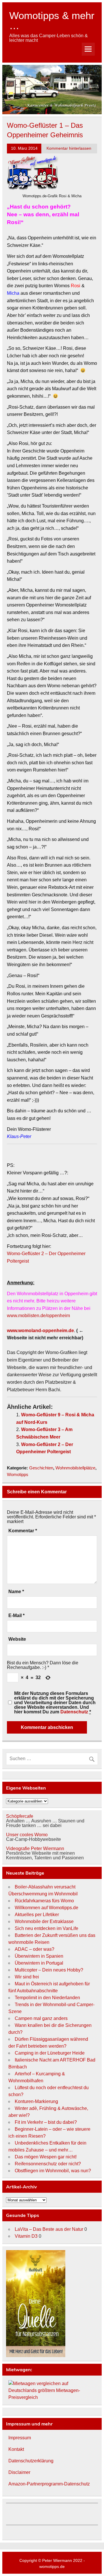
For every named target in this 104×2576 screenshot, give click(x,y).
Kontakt (16, 2449)
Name (16, 1592)
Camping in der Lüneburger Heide (50, 2053)
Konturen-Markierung (36, 2101)
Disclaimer (19, 2472)
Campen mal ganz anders (41, 2018)
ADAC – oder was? (35, 1949)
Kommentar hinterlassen (69, 148)
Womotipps (18, 1474)
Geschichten (41, 1468)
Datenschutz (74, 1712)
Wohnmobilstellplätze (75, 1468)
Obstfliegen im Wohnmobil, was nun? (53, 2171)
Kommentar (23, 1531)
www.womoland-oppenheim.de (40, 1331)
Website (17, 1639)
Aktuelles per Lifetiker (37, 1915)
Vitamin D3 (26, 2236)
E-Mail (16, 1616)
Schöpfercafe (20, 1816)
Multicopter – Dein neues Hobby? (49, 1970)
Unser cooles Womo (27, 1835)
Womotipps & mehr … (52, 20)
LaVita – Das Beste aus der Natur (49, 2229)
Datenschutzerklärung (31, 2461)
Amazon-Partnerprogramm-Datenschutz (49, 2484)
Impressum (20, 2438)
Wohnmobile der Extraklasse (44, 1921)
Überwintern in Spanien (39, 1956)
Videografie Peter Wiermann (35, 1849)
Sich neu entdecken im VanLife (47, 1928)
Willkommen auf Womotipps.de (47, 1908)
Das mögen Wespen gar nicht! (46, 2157)
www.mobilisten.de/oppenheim (38, 1316)
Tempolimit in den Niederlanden (47, 1998)
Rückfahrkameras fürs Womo (44, 1901)
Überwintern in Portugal (39, 1963)
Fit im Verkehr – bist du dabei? (46, 2122)
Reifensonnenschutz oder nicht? (48, 2164)
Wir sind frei (27, 1977)
